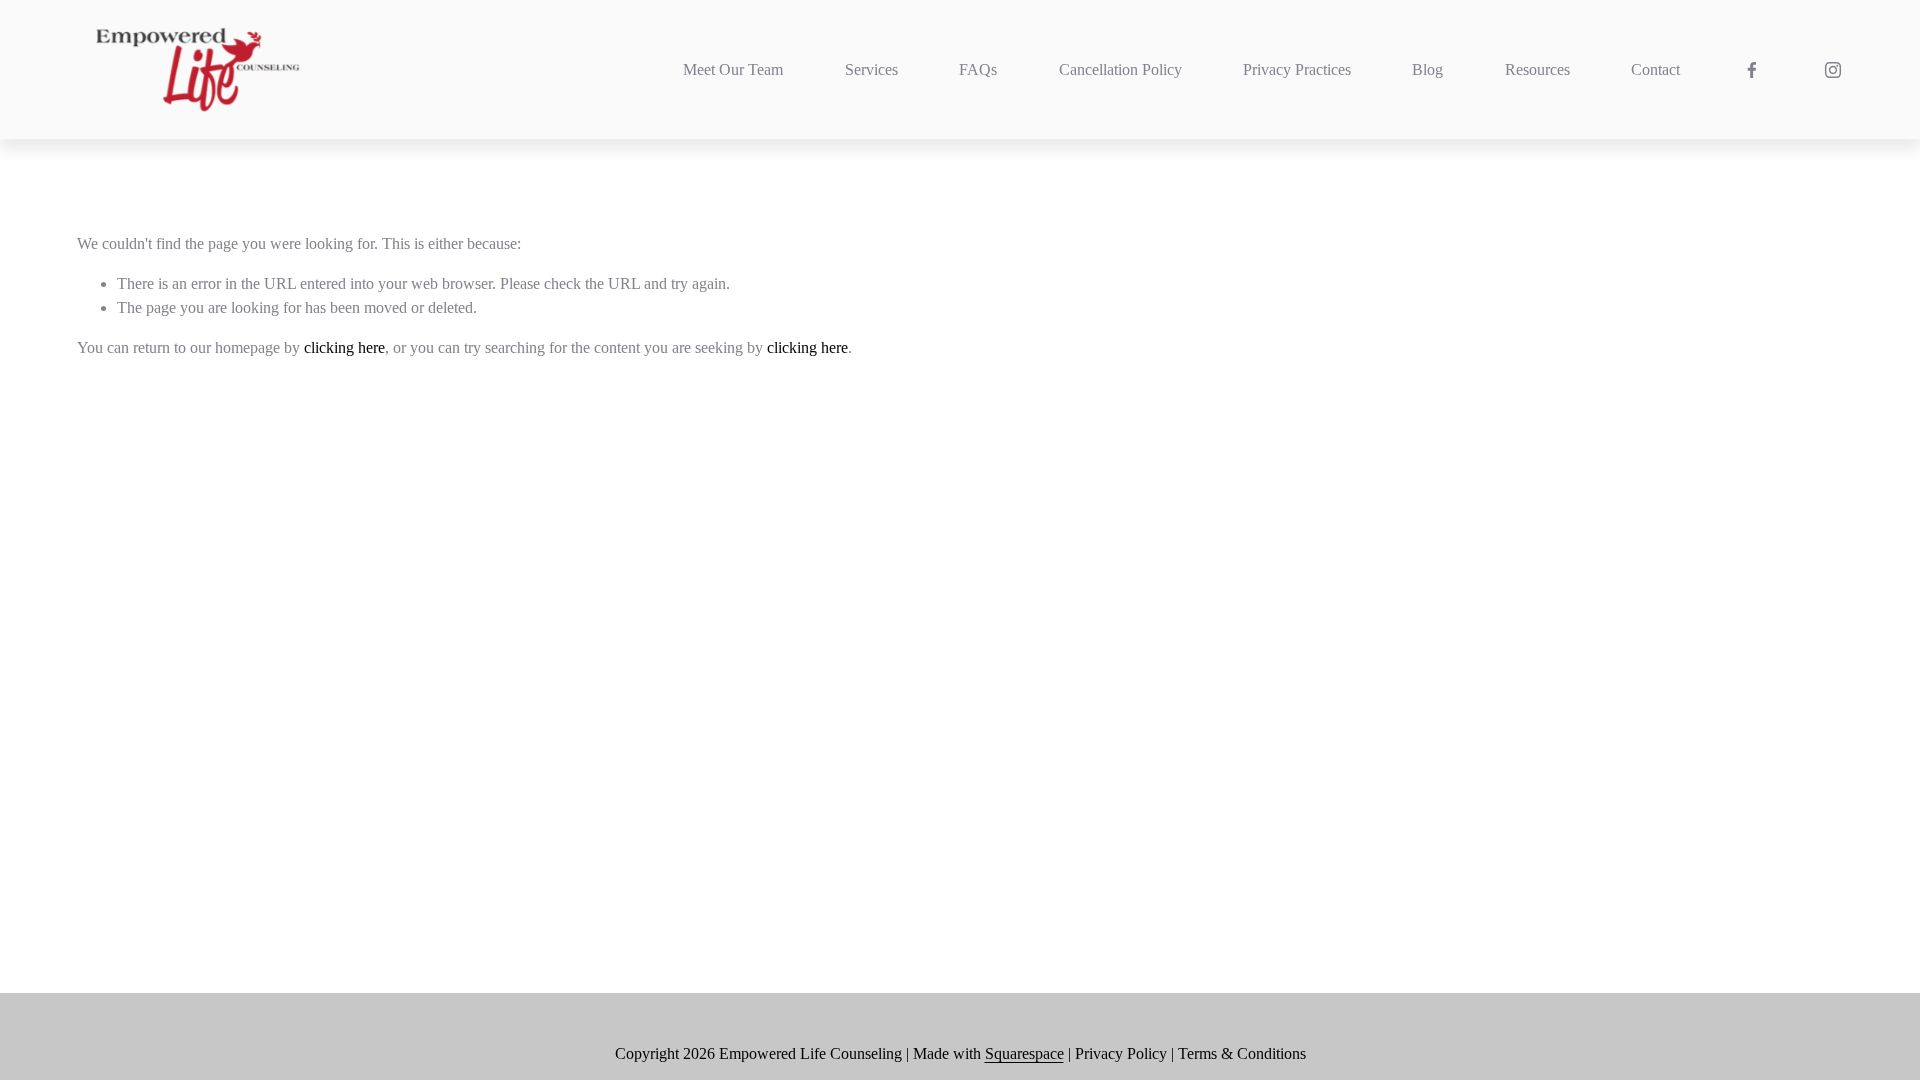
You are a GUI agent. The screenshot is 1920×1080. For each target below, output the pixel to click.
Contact (1655, 69)
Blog (1427, 69)
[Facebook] (1752, 70)
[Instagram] (1833, 70)
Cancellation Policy (1120, 69)
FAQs (978, 69)
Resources (1537, 69)
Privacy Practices (1297, 69)
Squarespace (1024, 1053)
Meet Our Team (733, 69)
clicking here (344, 347)
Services (871, 69)
